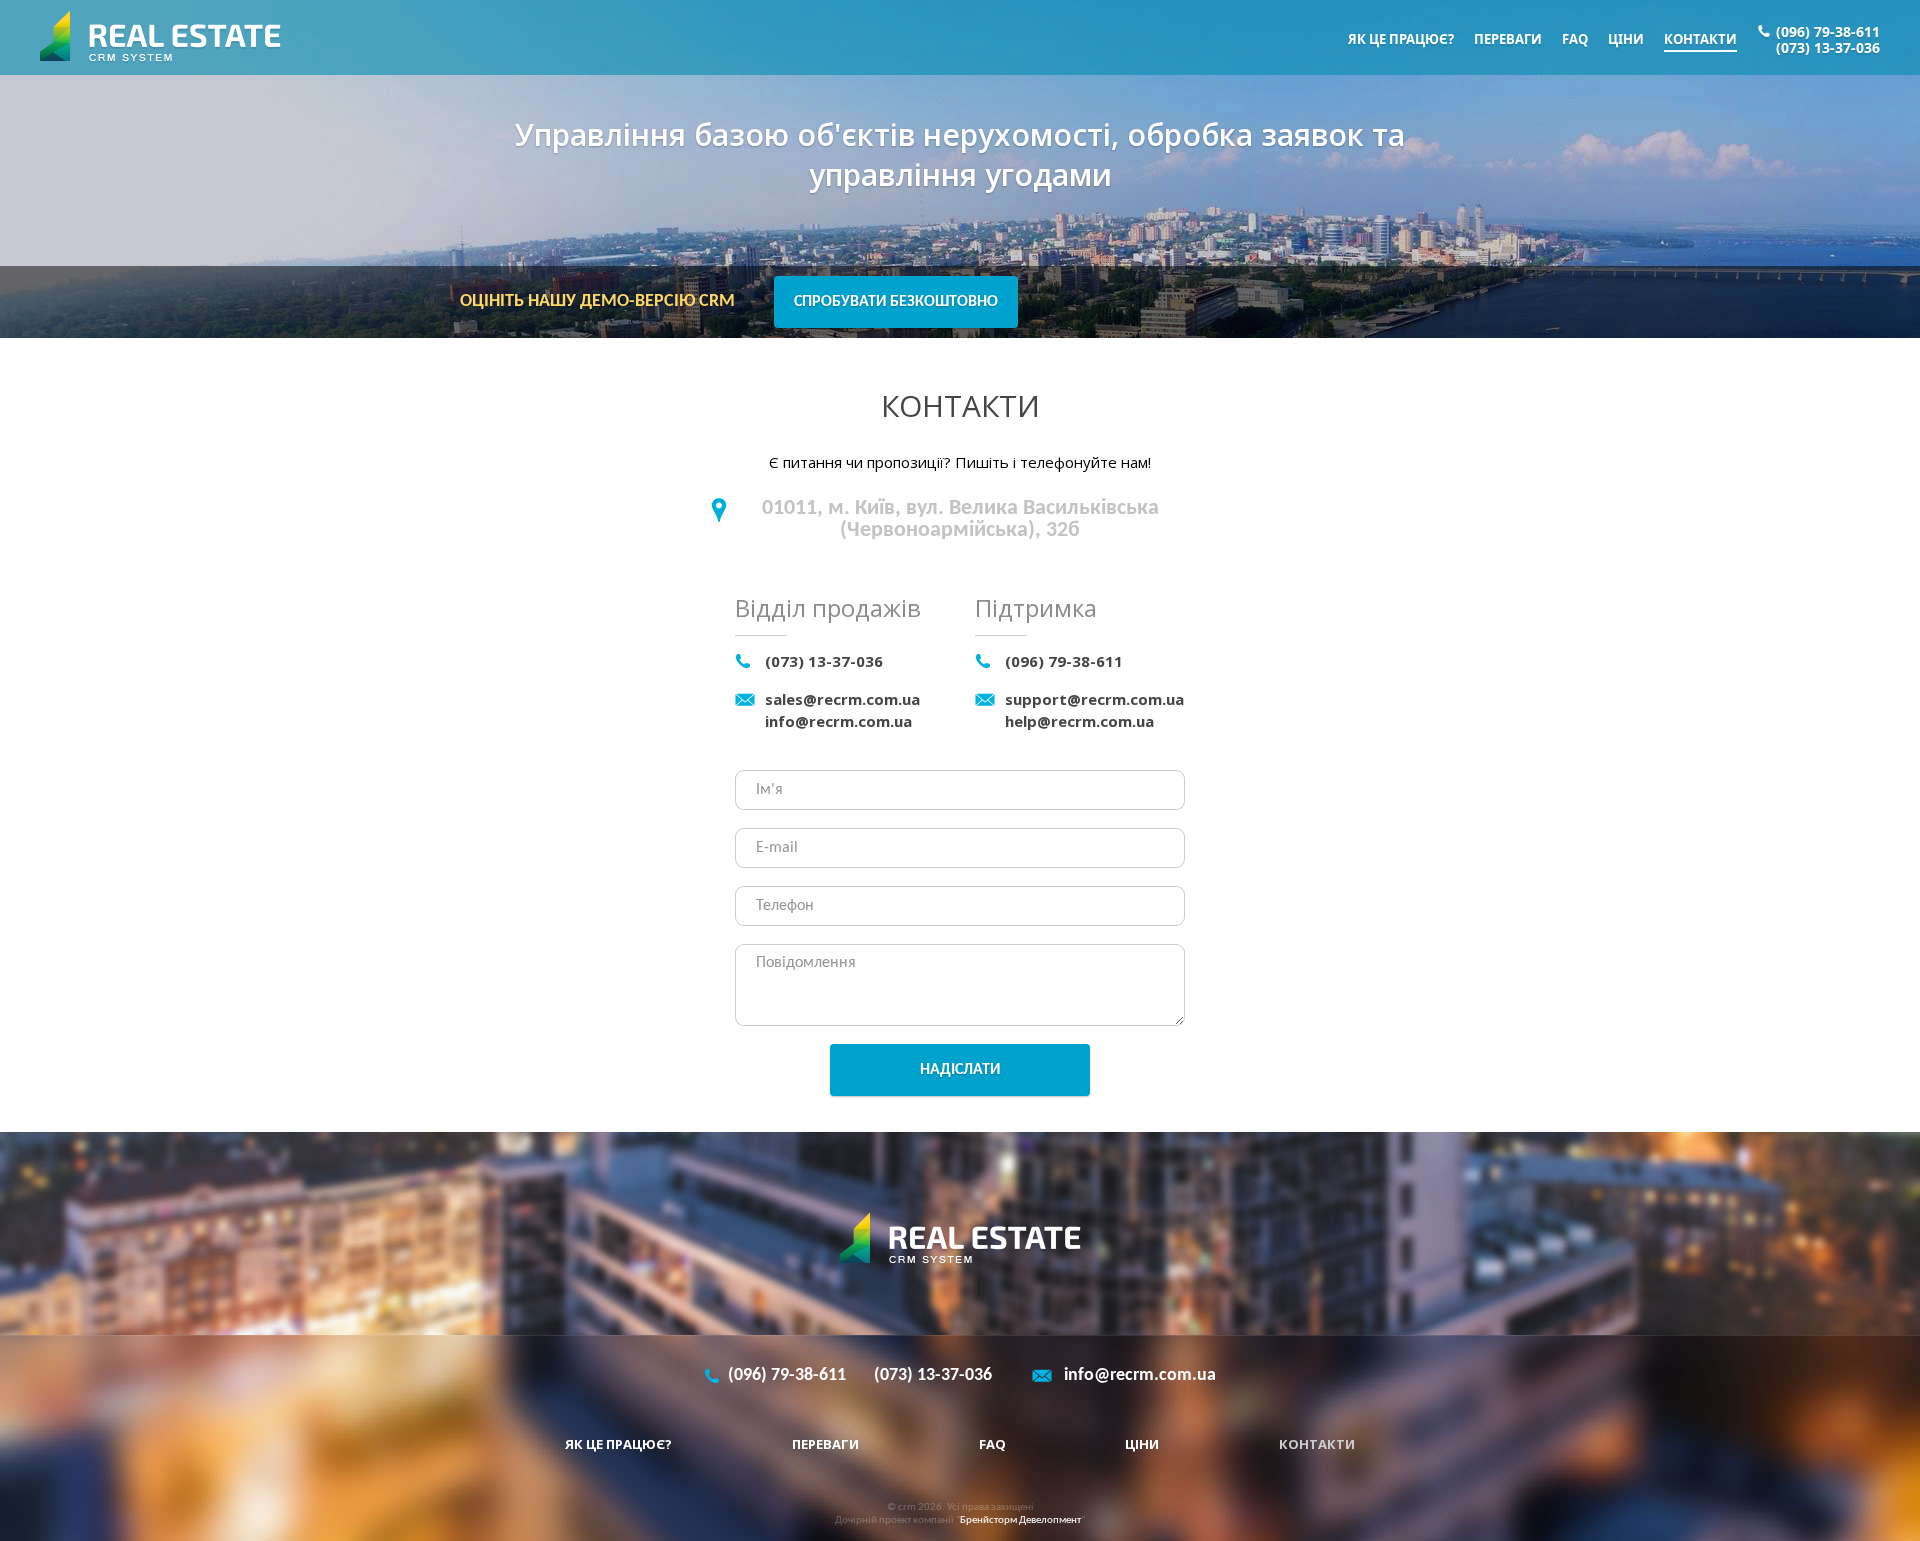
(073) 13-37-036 (1828, 48)
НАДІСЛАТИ (960, 1070)
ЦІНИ (1626, 39)
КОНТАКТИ (1700, 39)
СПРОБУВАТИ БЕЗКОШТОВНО (896, 302)
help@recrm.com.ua (1079, 721)
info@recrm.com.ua (838, 721)
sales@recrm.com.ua (842, 699)
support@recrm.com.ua (1094, 699)
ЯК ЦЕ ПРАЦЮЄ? (1401, 39)
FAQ (1575, 39)
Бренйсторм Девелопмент (1020, 1520)
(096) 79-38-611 (1828, 32)
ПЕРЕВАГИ (1508, 39)
